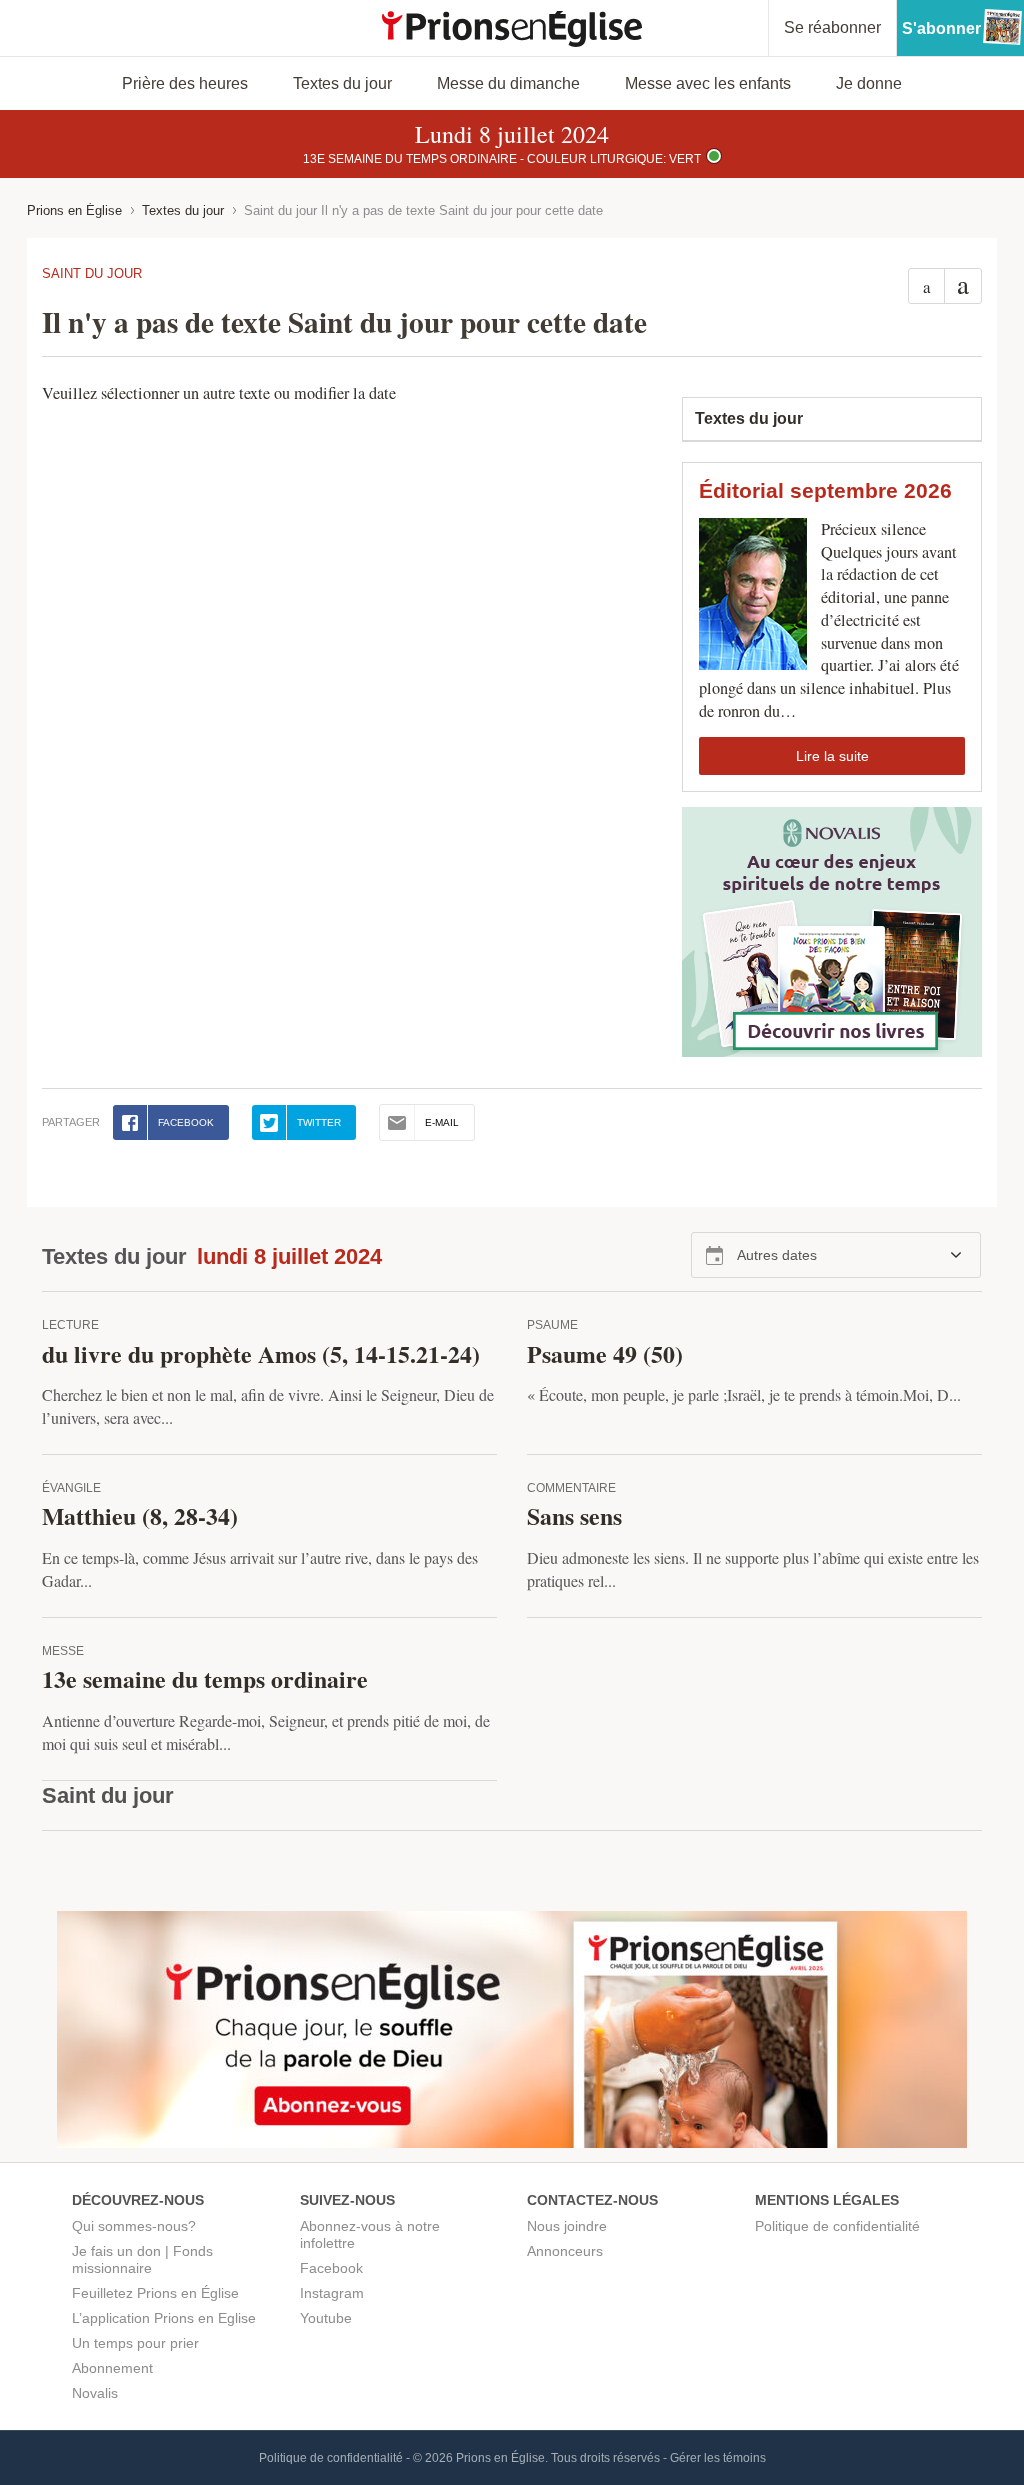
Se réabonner (832, 27)
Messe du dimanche (508, 83)
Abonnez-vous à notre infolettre (370, 2234)
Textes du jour (342, 83)
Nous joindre (567, 2226)
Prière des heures (185, 83)
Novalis (95, 2393)
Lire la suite (832, 756)
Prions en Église (74, 210)
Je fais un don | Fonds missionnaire (142, 2259)
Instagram (332, 2293)
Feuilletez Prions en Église (155, 2293)
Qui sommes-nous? (134, 2226)
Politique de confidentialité (837, 2226)
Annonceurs (565, 2251)
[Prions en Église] (512, 29)
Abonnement (112, 2368)
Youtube (326, 2318)
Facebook (331, 2268)
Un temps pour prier (135, 2343)
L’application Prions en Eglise (164, 2318)
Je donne (869, 83)
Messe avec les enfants (708, 83)
